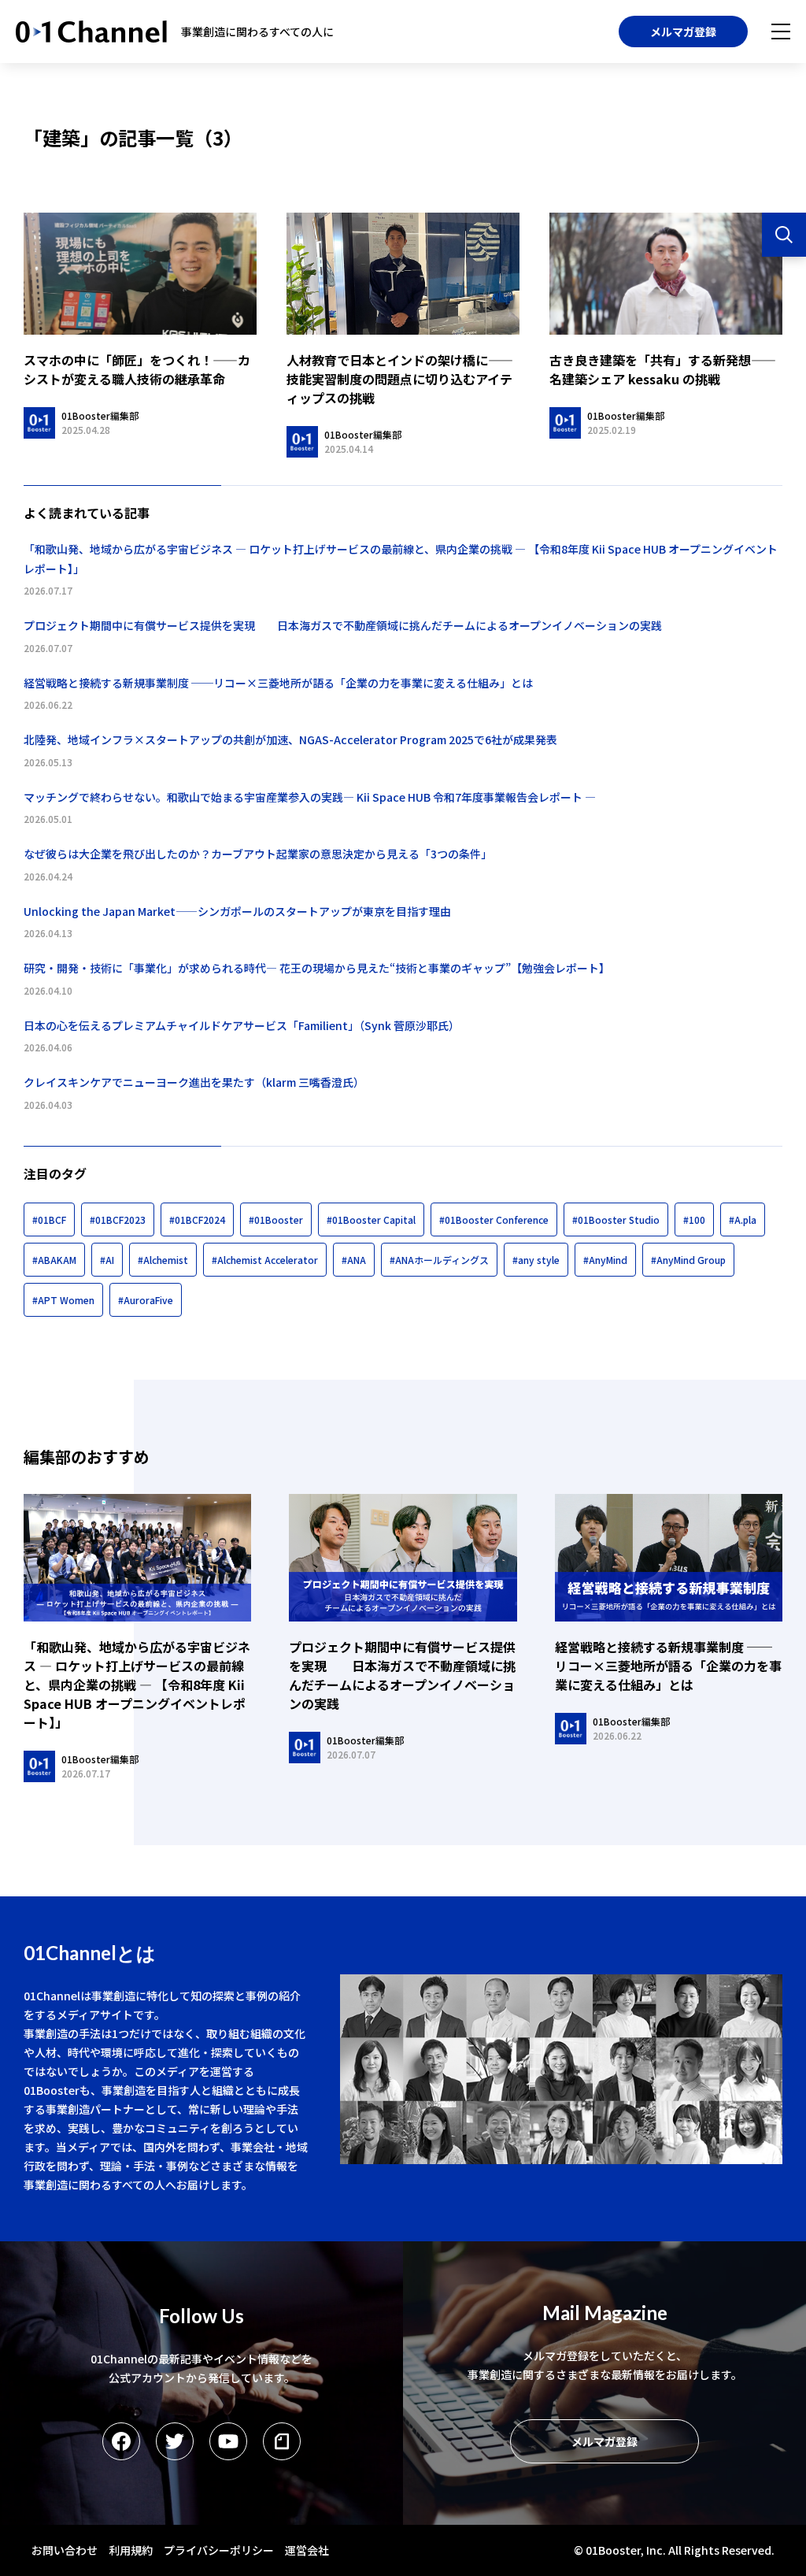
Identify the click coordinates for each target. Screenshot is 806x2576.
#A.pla (743, 1219)
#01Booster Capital (371, 1219)
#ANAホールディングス (439, 1260)
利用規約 (131, 2550)
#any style (536, 1260)
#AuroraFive (146, 1300)
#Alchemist (163, 1260)
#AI (107, 1260)
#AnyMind (605, 1260)
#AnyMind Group (688, 1260)
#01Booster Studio (616, 1219)
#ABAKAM (54, 1260)
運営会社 (307, 2550)
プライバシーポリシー (219, 2550)
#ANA (354, 1260)
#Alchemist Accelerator (265, 1260)
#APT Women (63, 1300)
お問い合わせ (65, 2550)
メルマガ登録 (683, 32)
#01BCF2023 (118, 1219)
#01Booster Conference (494, 1219)
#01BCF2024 (197, 1219)
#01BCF (49, 1219)
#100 (694, 1219)
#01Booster (276, 1219)
